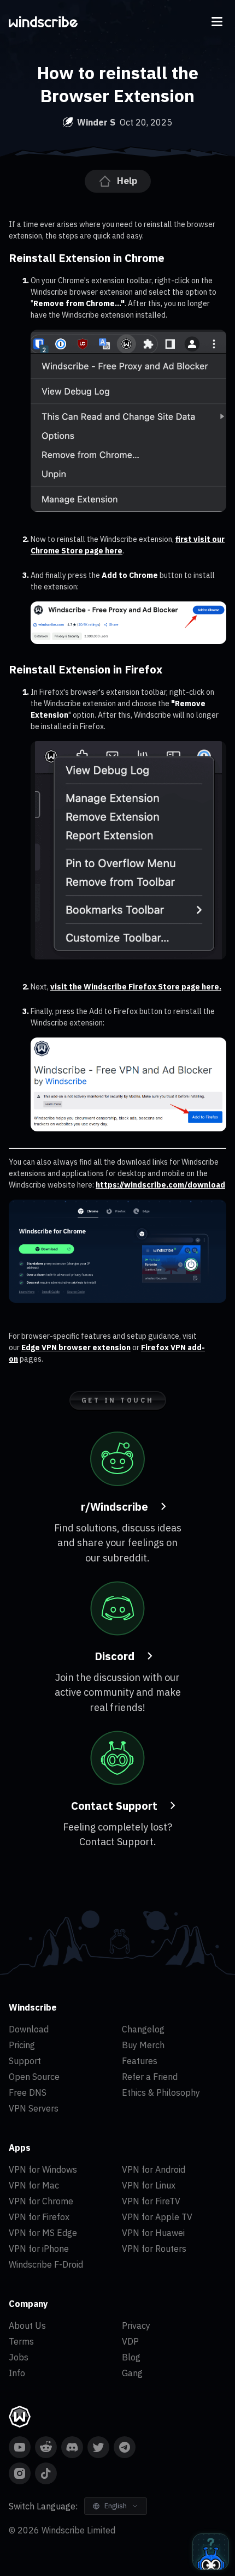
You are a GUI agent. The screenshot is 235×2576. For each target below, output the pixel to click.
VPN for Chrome (41, 2201)
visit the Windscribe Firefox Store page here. (136, 987)
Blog (131, 2357)
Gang (132, 2373)
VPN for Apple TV (157, 2217)
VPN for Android (154, 2169)
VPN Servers (34, 2108)
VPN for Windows (43, 2169)
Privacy (136, 2325)
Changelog (143, 2029)
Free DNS (28, 2092)
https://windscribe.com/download (160, 1185)
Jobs (19, 2357)
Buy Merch (143, 2045)
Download (29, 2029)
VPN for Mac (34, 2185)
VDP (130, 2341)
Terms (21, 2341)
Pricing (22, 2045)
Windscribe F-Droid (46, 2264)
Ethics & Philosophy (161, 2092)
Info (17, 2373)
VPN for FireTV (151, 2201)
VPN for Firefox (39, 2217)
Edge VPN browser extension (76, 1347)
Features (140, 2061)
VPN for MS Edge (43, 2233)
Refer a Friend (150, 2077)
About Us (27, 2325)
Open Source (34, 2077)
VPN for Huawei (153, 2233)
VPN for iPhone (39, 2249)
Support (25, 2061)
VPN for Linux (149, 2185)
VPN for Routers (154, 2249)
